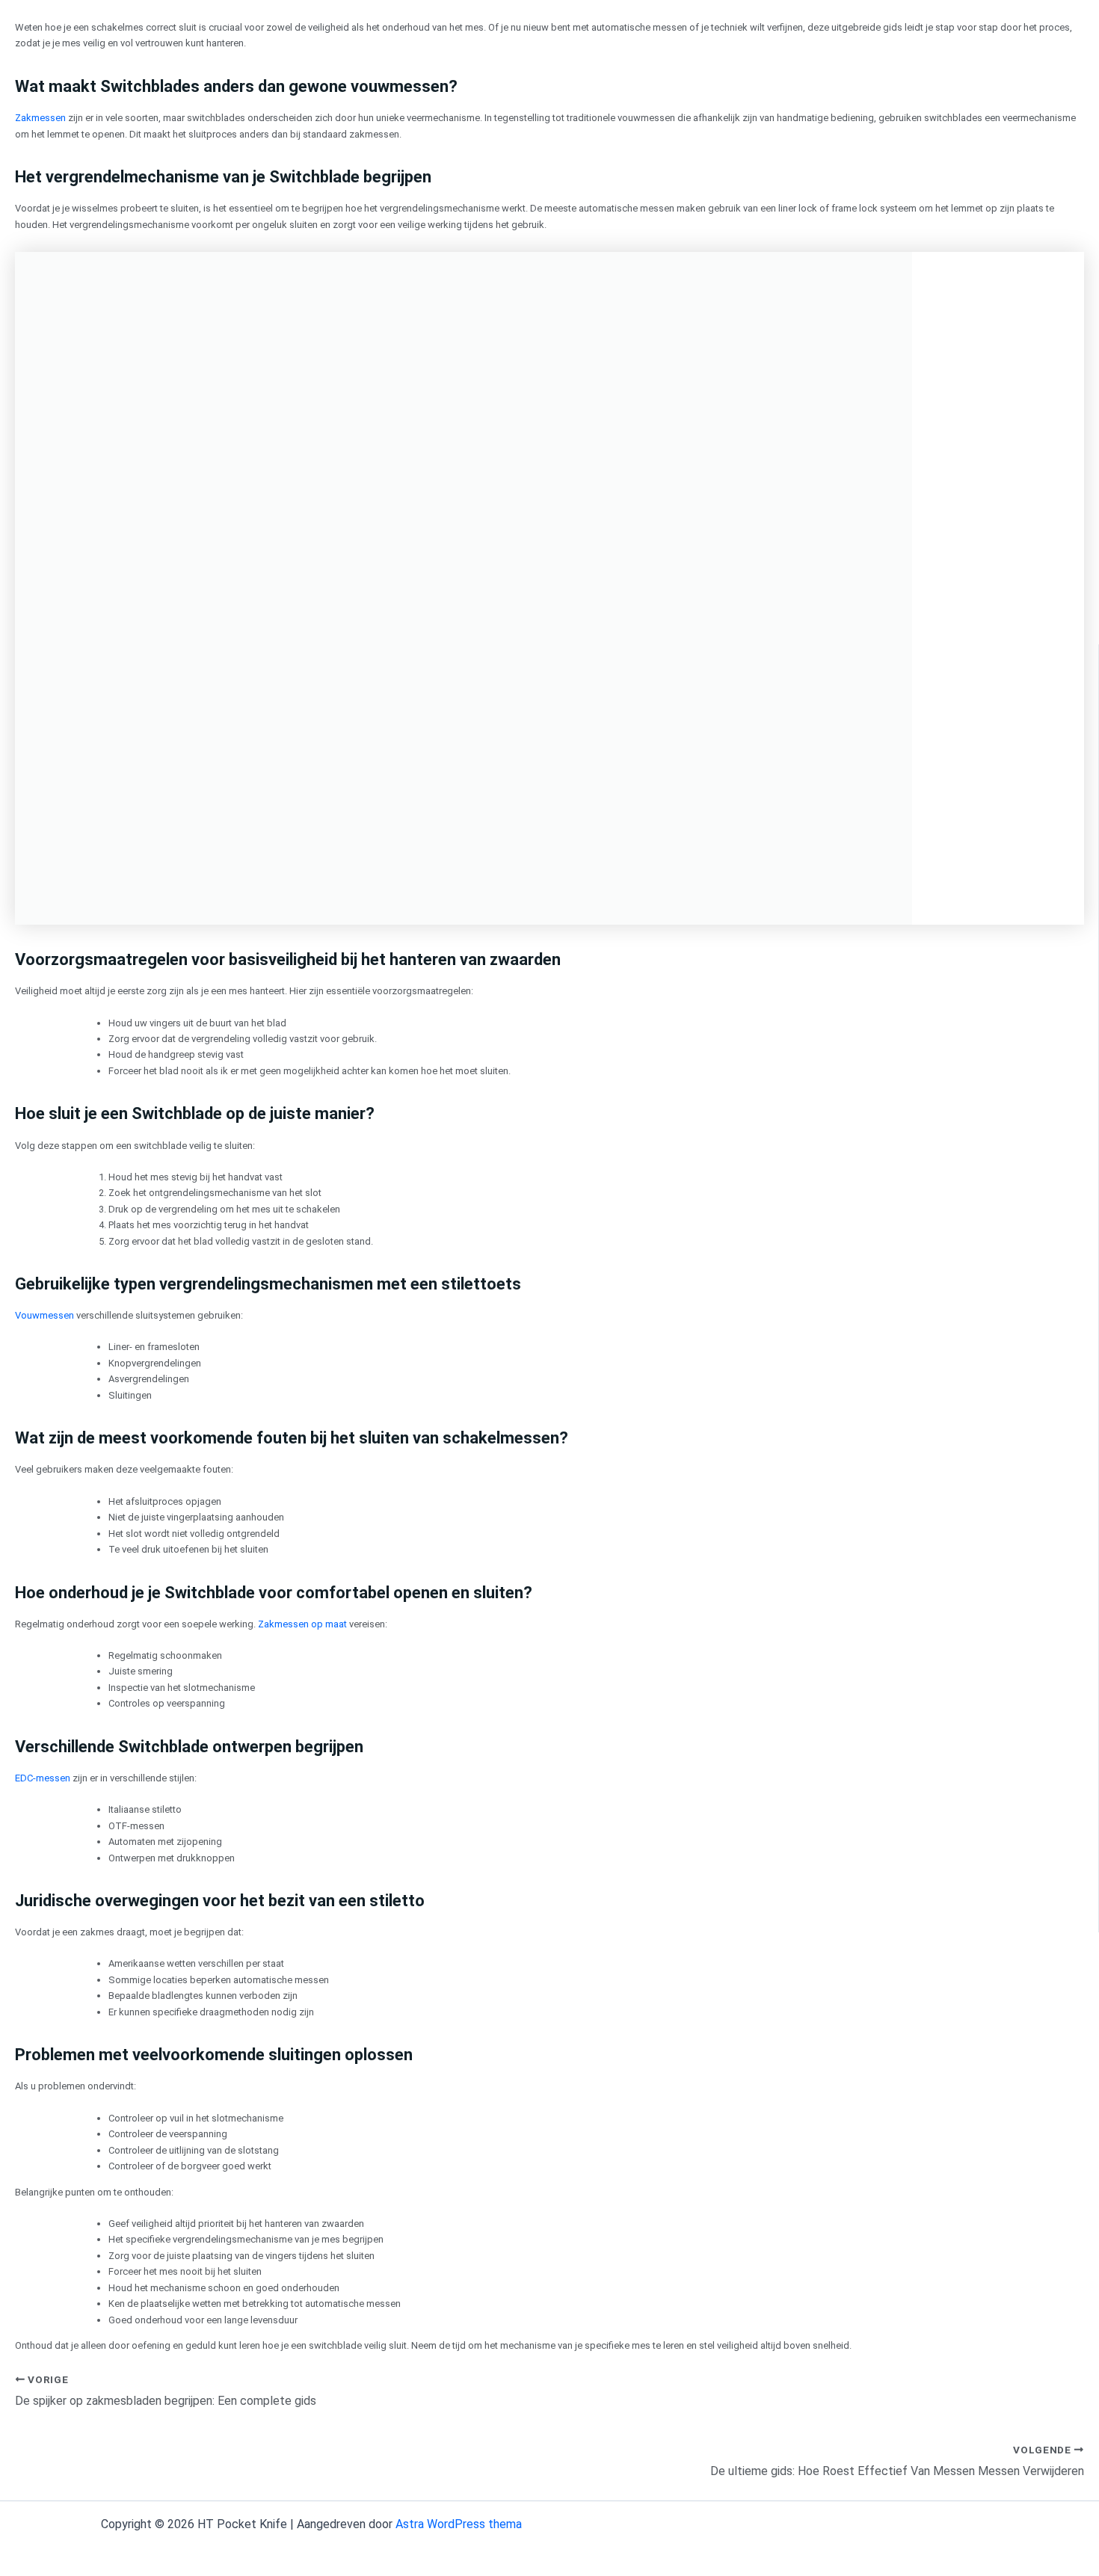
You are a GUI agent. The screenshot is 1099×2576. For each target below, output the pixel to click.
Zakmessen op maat (302, 1624)
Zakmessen (40, 118)
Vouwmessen (44, 1315)
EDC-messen (43, 1778)
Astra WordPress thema (459, 2524)
